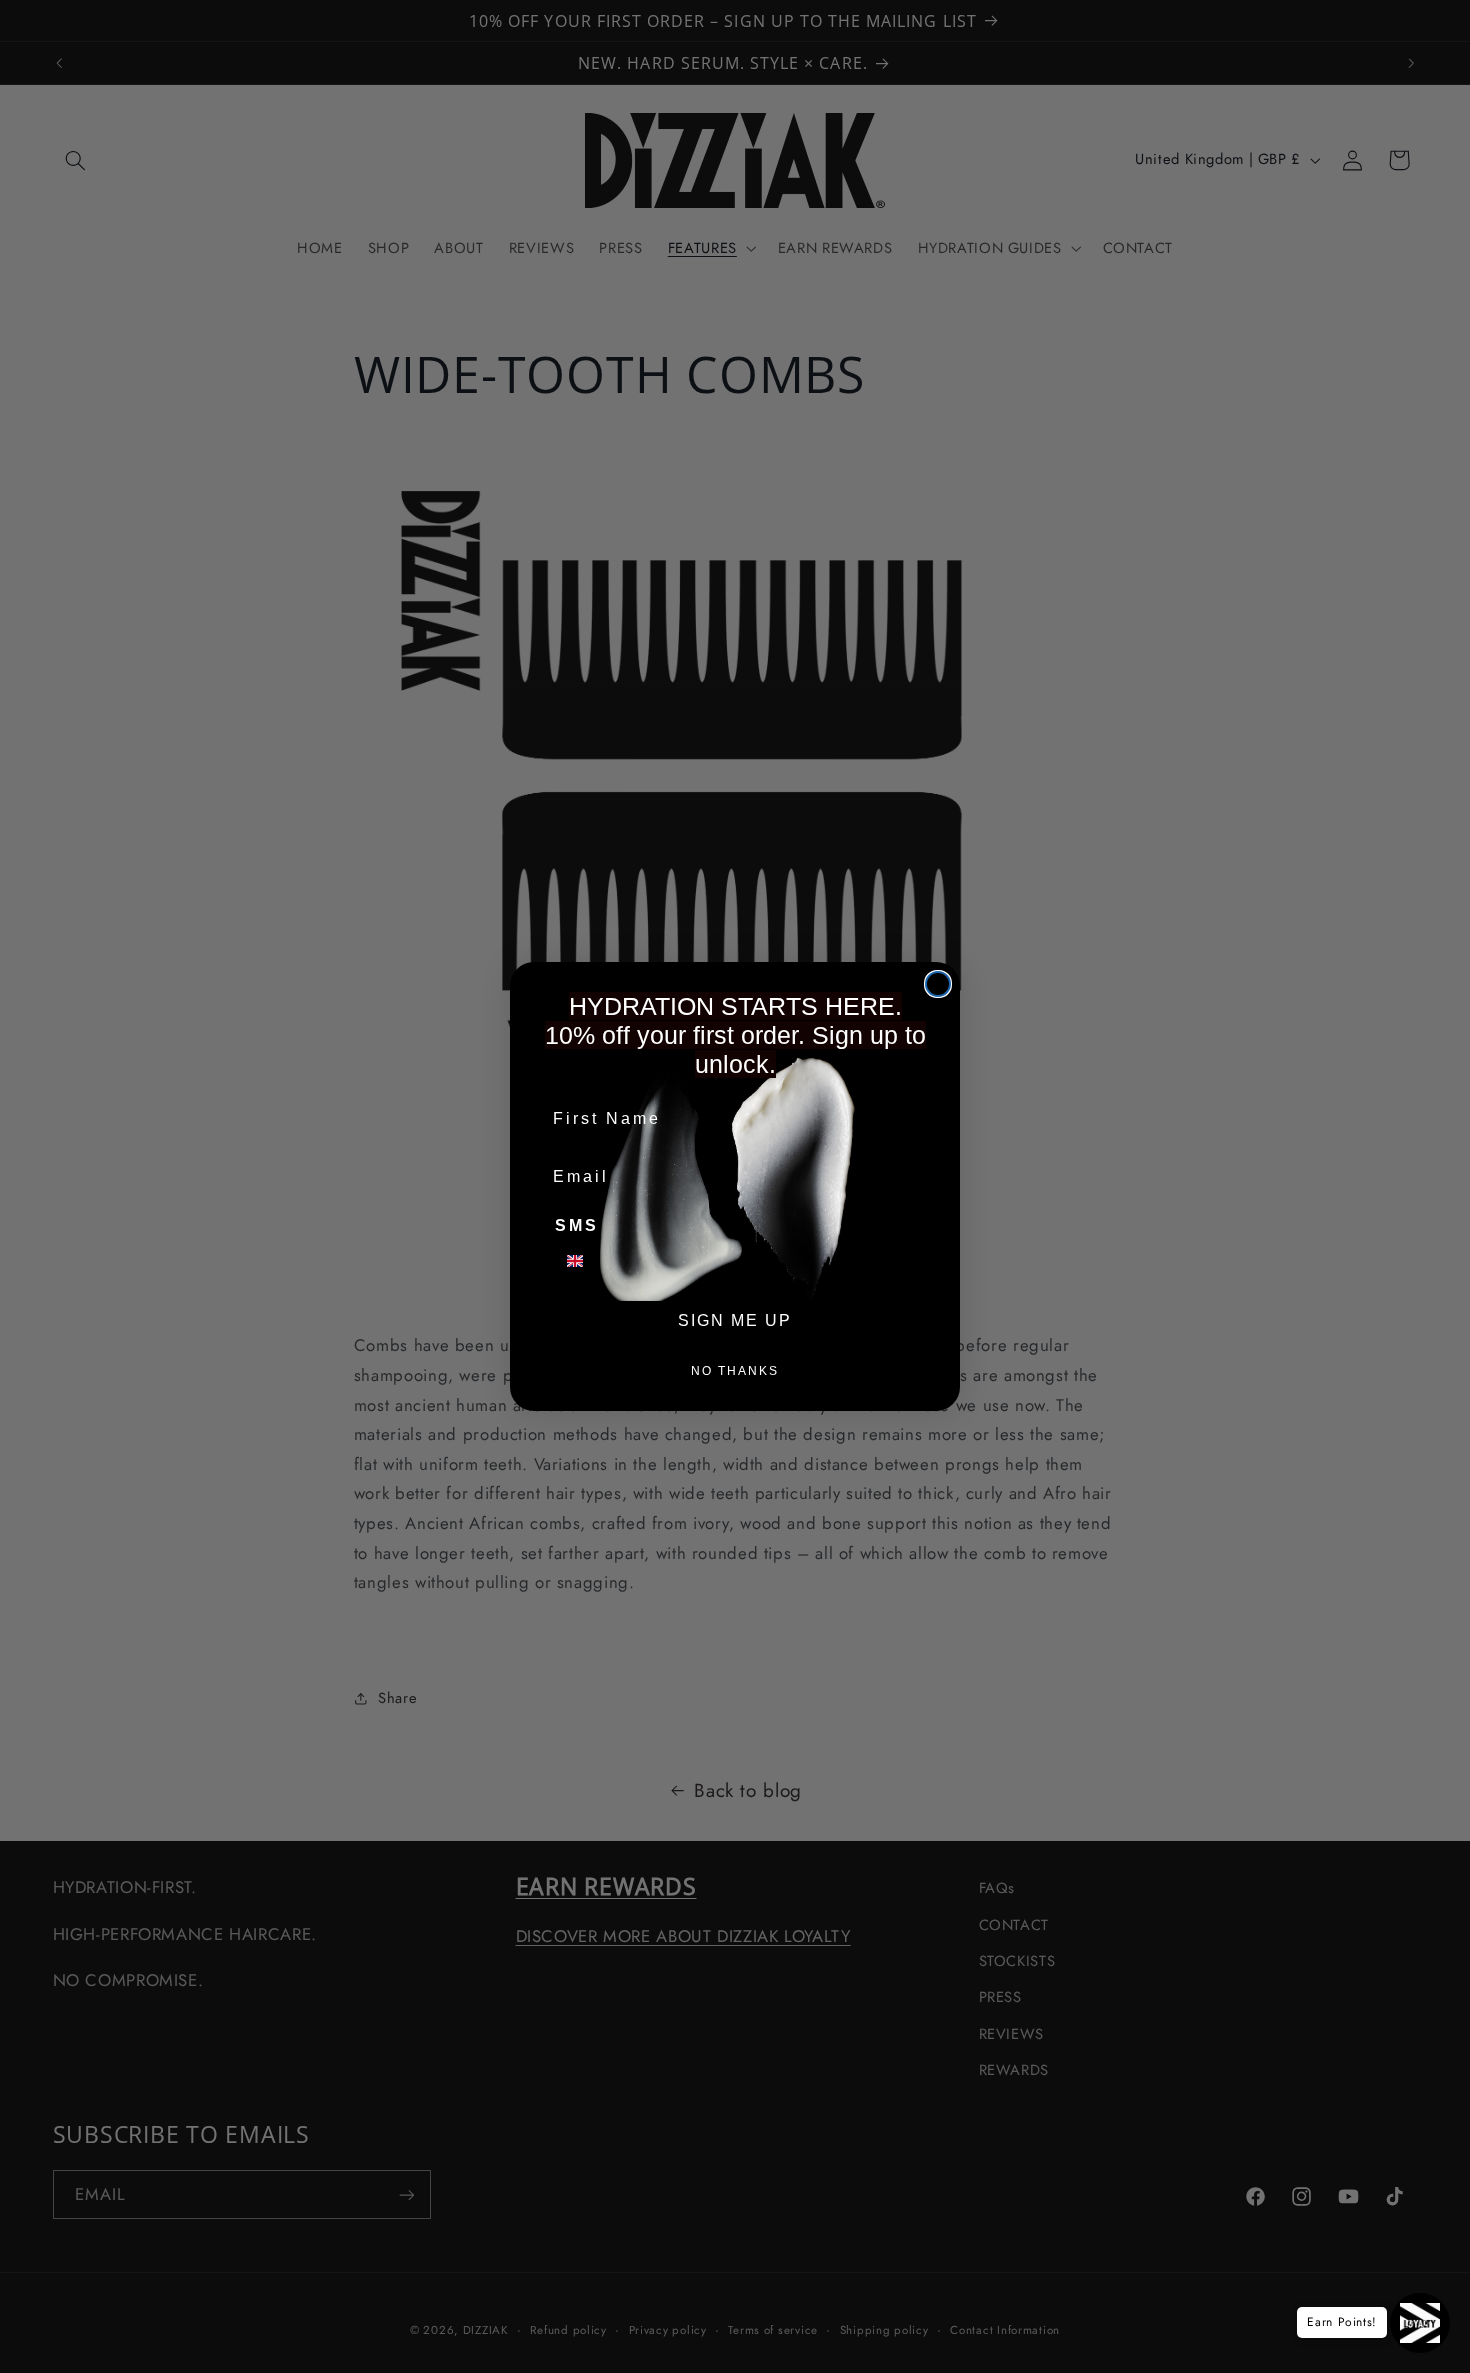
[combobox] (587, 1261)
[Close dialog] (938, 984)
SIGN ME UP (735, 1320)
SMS (577, 1225)
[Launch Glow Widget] (1420, 2323)
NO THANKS (735, 1371)
